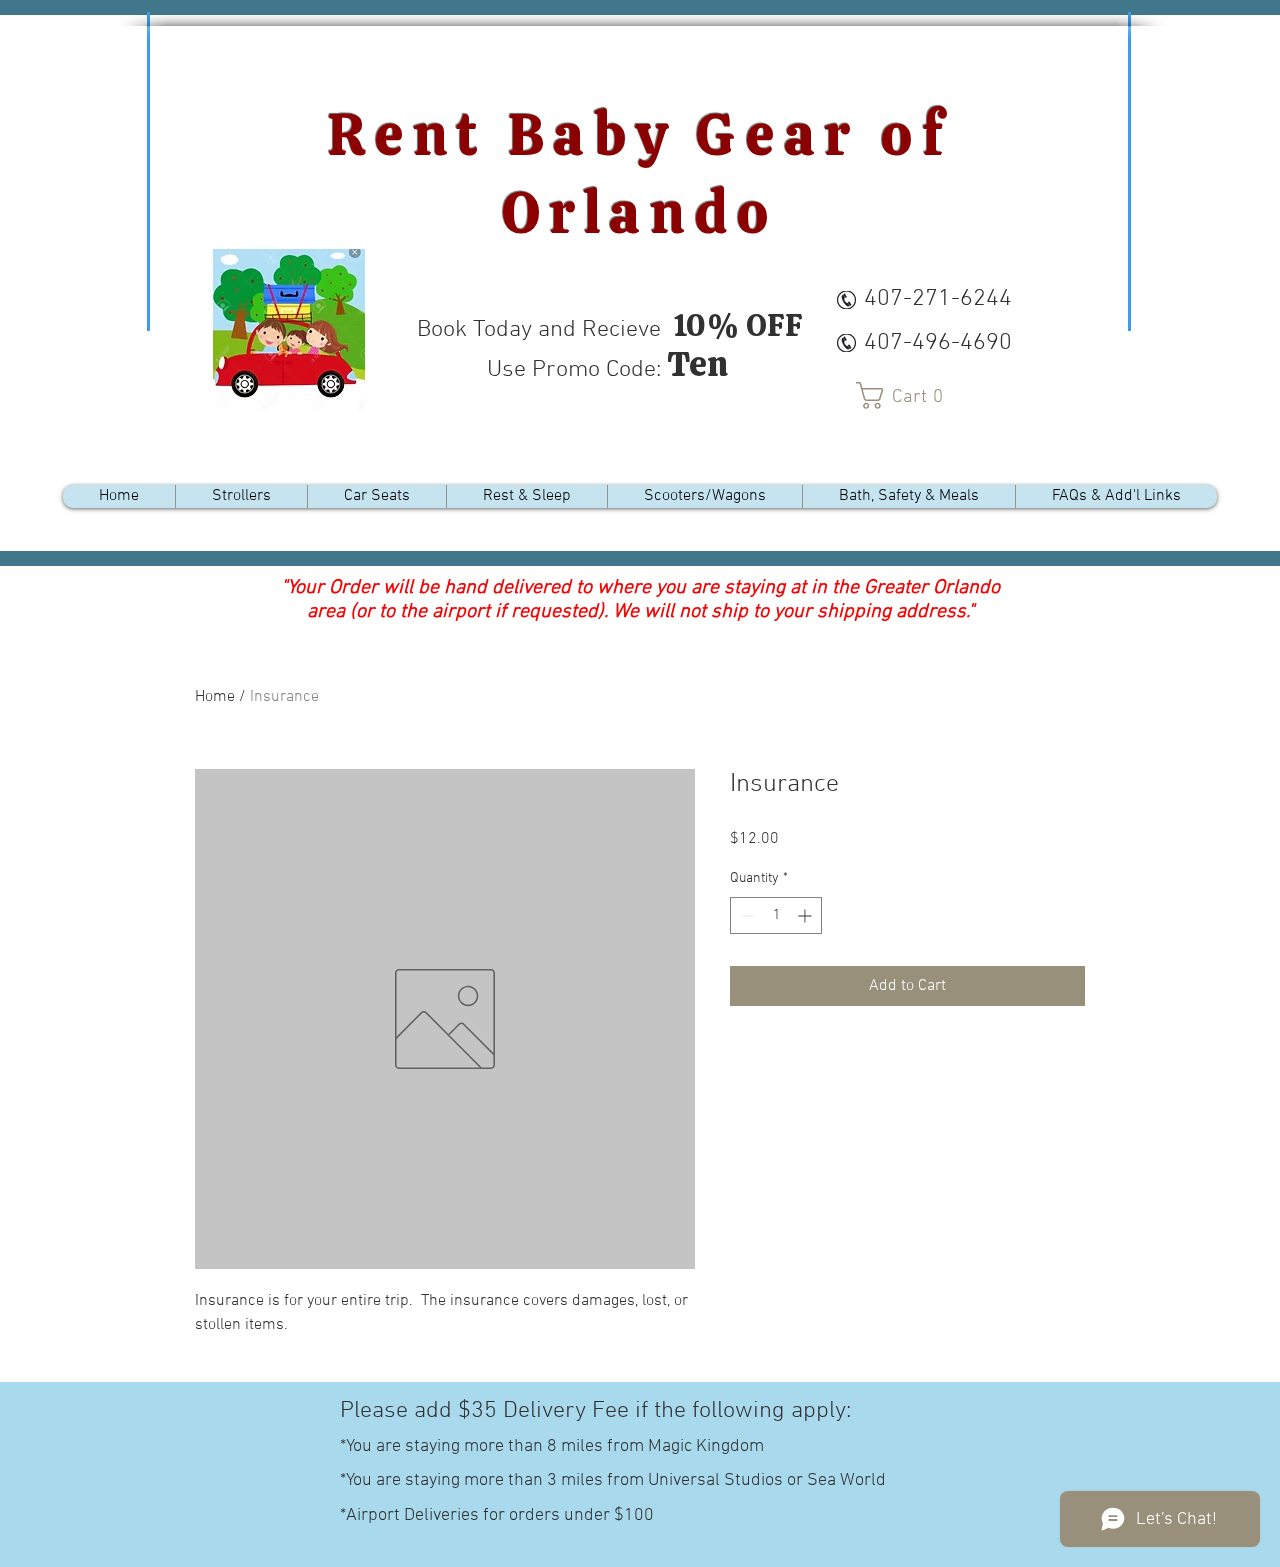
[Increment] (806, 915)
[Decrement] (745, 915)
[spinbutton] (776, 915)
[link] (907, 395)
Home (215, 697)
